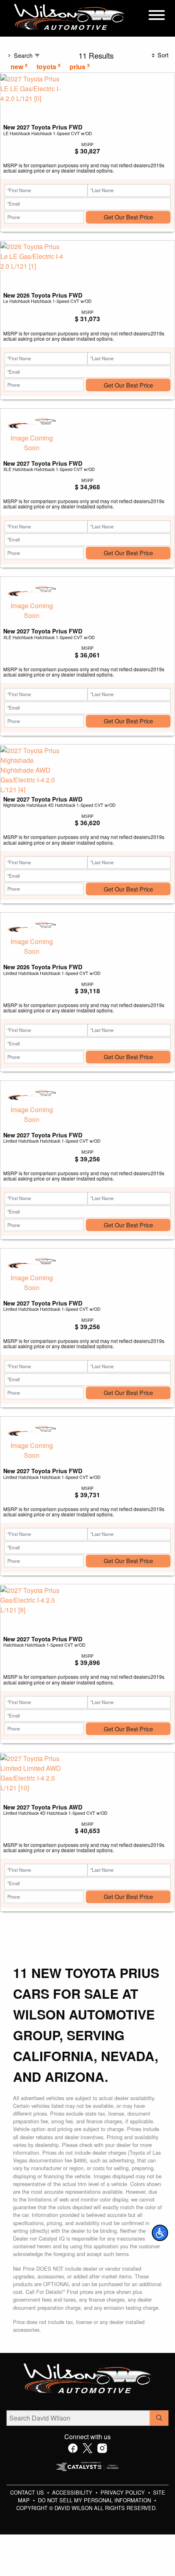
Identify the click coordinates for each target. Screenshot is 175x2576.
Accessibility (73, 2492)
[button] (160, 2233)
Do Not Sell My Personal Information (95, 2500)
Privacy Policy (124, 2492)
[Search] (159, 2418)
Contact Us (28, 2492)
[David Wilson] (69, 17)
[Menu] (157, 16)
